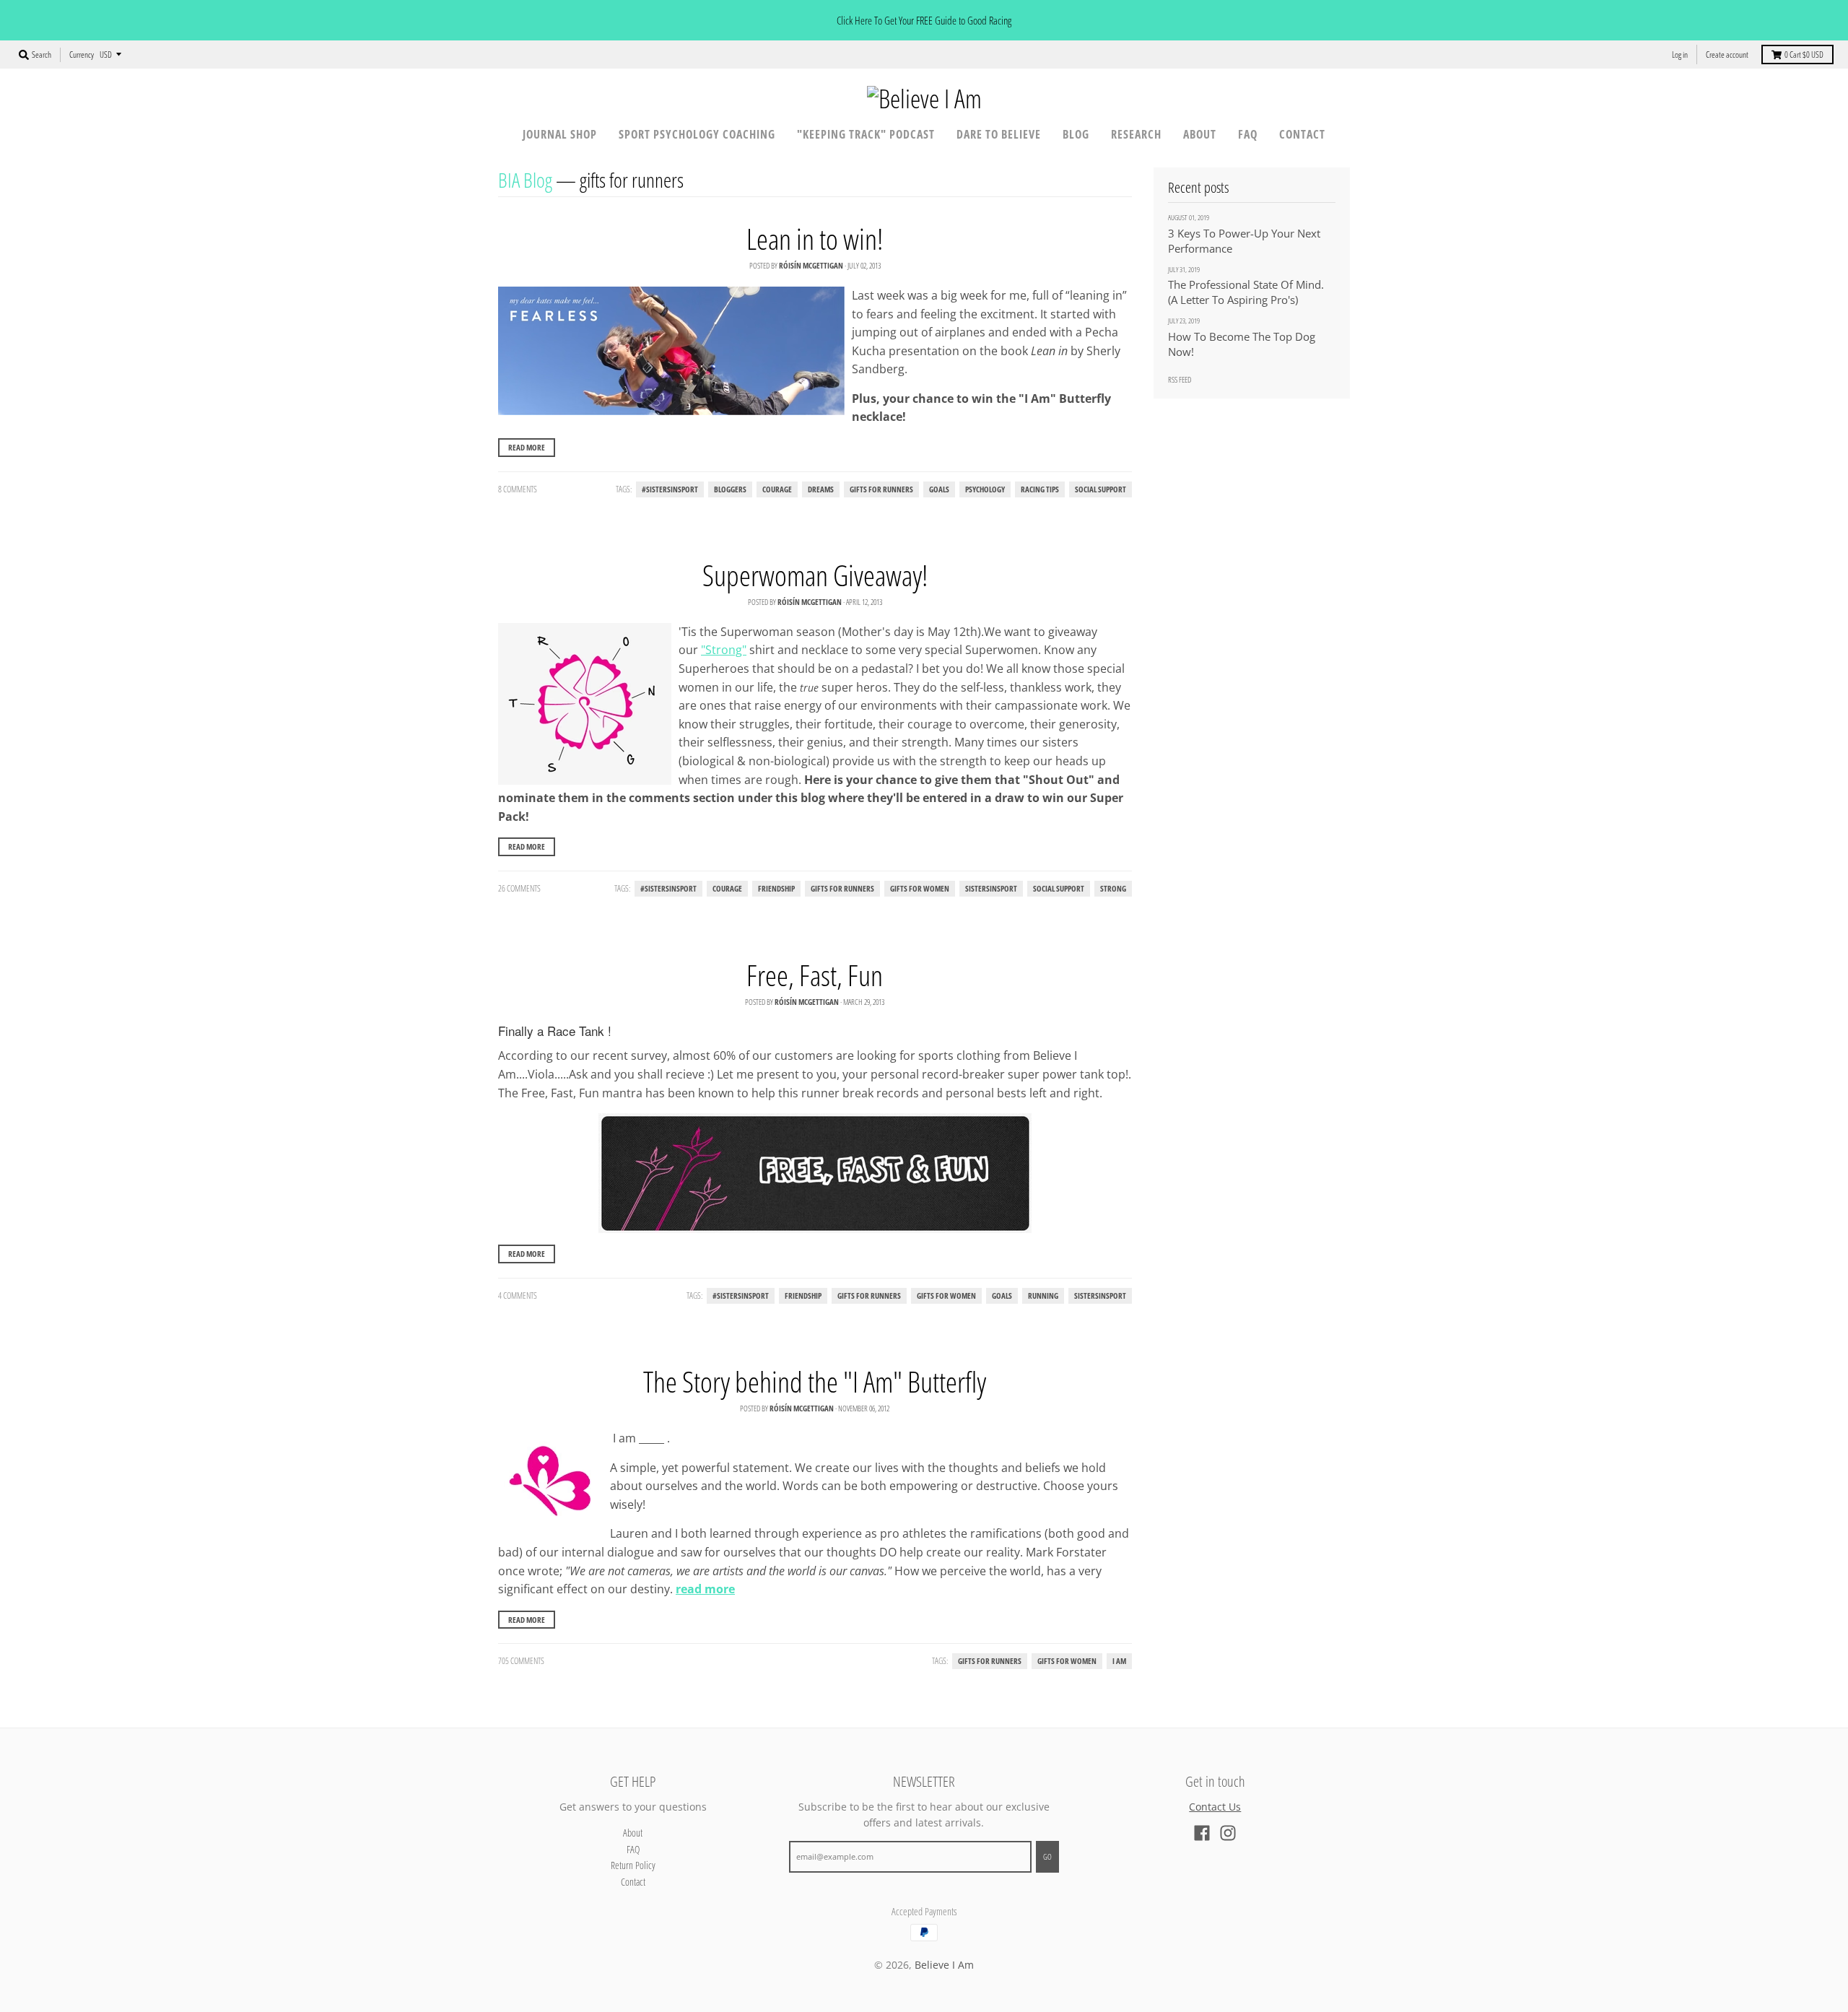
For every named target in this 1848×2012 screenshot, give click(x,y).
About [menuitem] (1200, 134)
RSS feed (1180, 379)
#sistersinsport (670, 489)
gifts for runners (881, 489)
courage (777, 489)
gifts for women (920, 889)
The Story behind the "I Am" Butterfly (815, 1381)
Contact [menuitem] (1302, 134)
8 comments (518, 489)
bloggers (730, 489)
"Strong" (724, 650)
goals (939, 489)
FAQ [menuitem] (1248, 134)
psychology (985, 489)
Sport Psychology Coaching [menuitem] (697, 134)
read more (705, 1589)
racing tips (1040, 489)
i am (1119, 1661)
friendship (776, 889)
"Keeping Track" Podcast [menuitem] (866, 134)
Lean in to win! (815, 239)
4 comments (518, 1295)
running (1043, 1296)
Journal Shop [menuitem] (560, 134)
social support (1100, 489)
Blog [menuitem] (1076, 134)
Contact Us (1215, 1807)
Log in (1680, 55)
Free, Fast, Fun (815, 975)
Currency (82, 55)
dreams (821, 489)
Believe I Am (944, 1965)
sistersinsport (991, 889)
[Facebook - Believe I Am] (1202, 1833)
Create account (1727, 55)
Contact (633, 1882)
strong (1113, 889)
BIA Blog (525, 180)
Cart (1804, 55)
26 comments (519, 888)
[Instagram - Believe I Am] (1228, 1833)
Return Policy (633, 1865)
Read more (527, 447)
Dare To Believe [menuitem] (999, 134)
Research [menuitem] (1136, 134)
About (633, 1833)
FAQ (633, 1849)
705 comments (521, 1661)
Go (1047, 1856)
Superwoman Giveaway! (815, 575)
